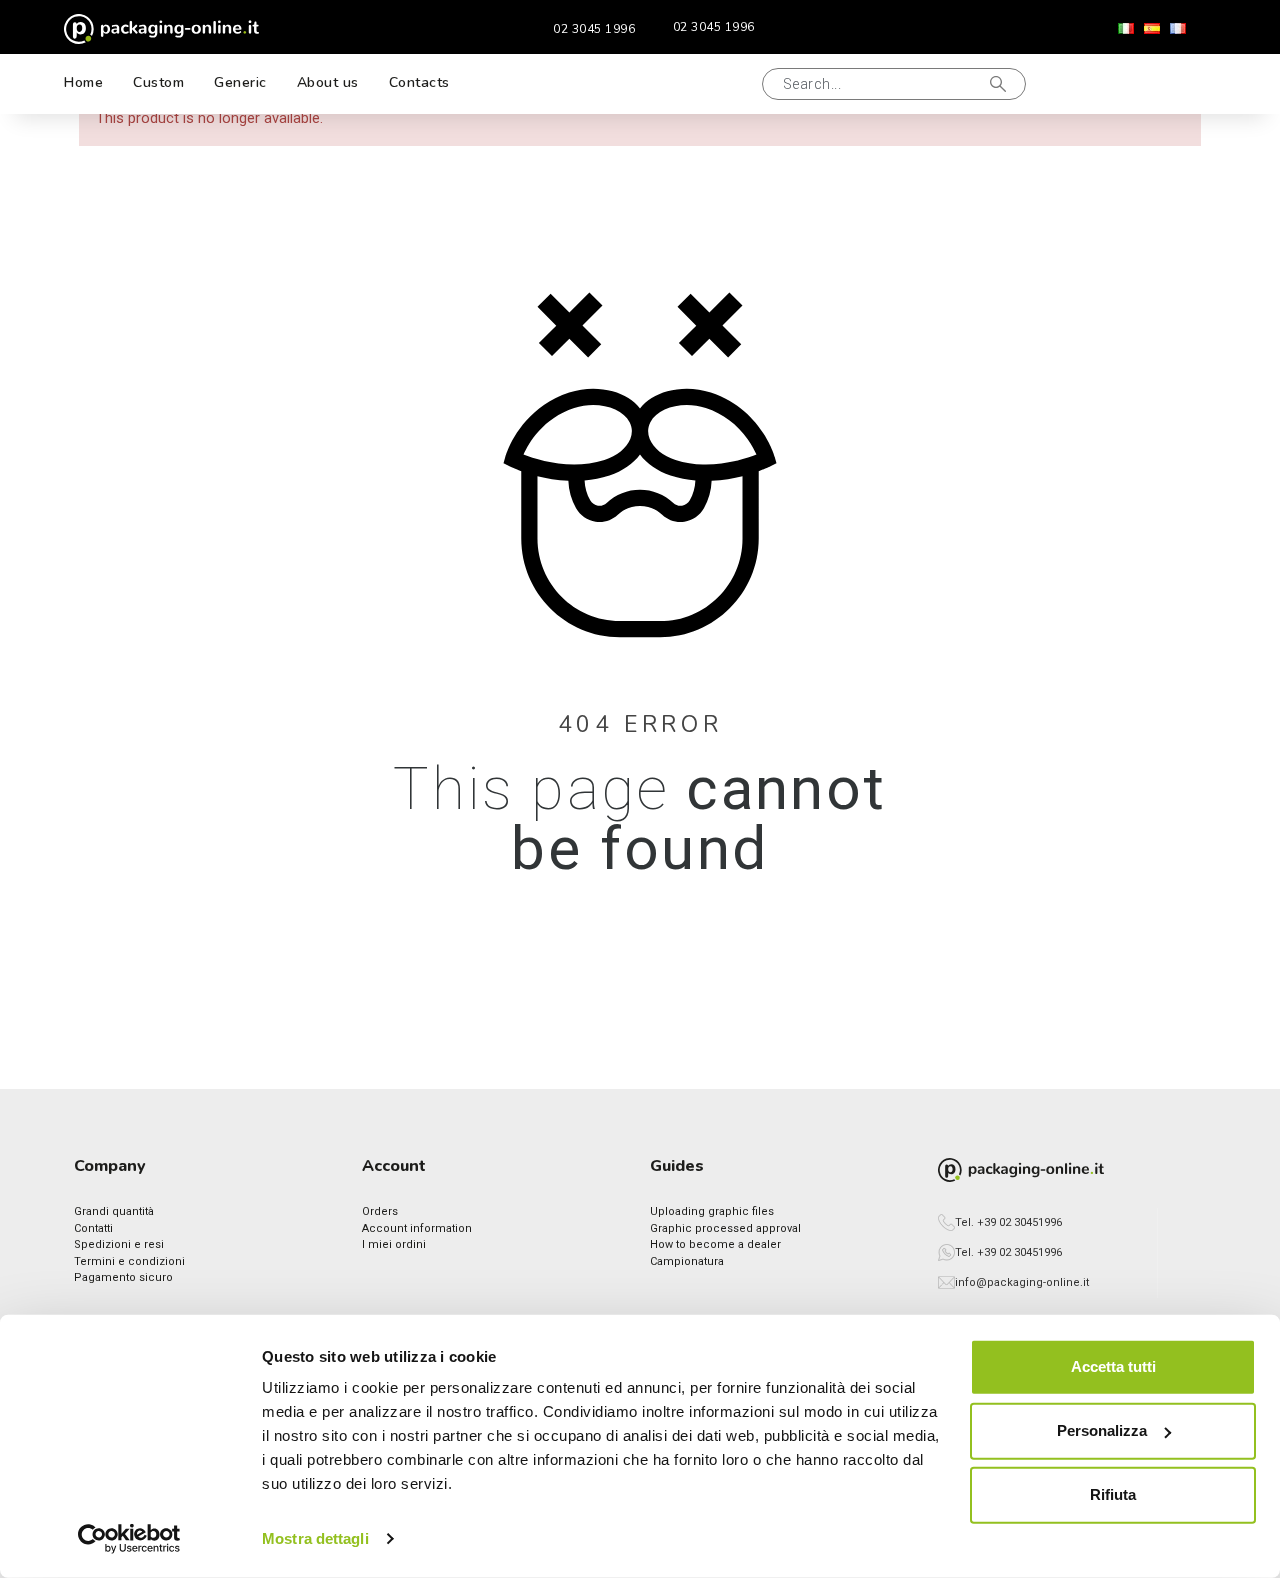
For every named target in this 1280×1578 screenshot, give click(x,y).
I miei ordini (394, 1244)
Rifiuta (1113, 1494)
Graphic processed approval (725, 1228)
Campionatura (687, 1261)
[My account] (1111, 83)
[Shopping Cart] (1176, 84)
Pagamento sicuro (123, 1277)
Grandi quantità (114, 1211)
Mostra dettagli (315, 1538)
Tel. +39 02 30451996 (1008, 1222)
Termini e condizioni (129, 1261)
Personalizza (1102, 1430)
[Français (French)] (1178, 29)
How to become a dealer (715, 1244)
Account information (417, 1228)
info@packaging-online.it (1022, 1282)
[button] (735, 84)
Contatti (93, 1228)
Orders (380, 1211)
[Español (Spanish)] (1152, 29)
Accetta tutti (1113, 1366)
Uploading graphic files (712, 1211)
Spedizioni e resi (119, 1244)
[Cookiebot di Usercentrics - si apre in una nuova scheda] (129, 1539)
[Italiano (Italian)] (1126, 29)
